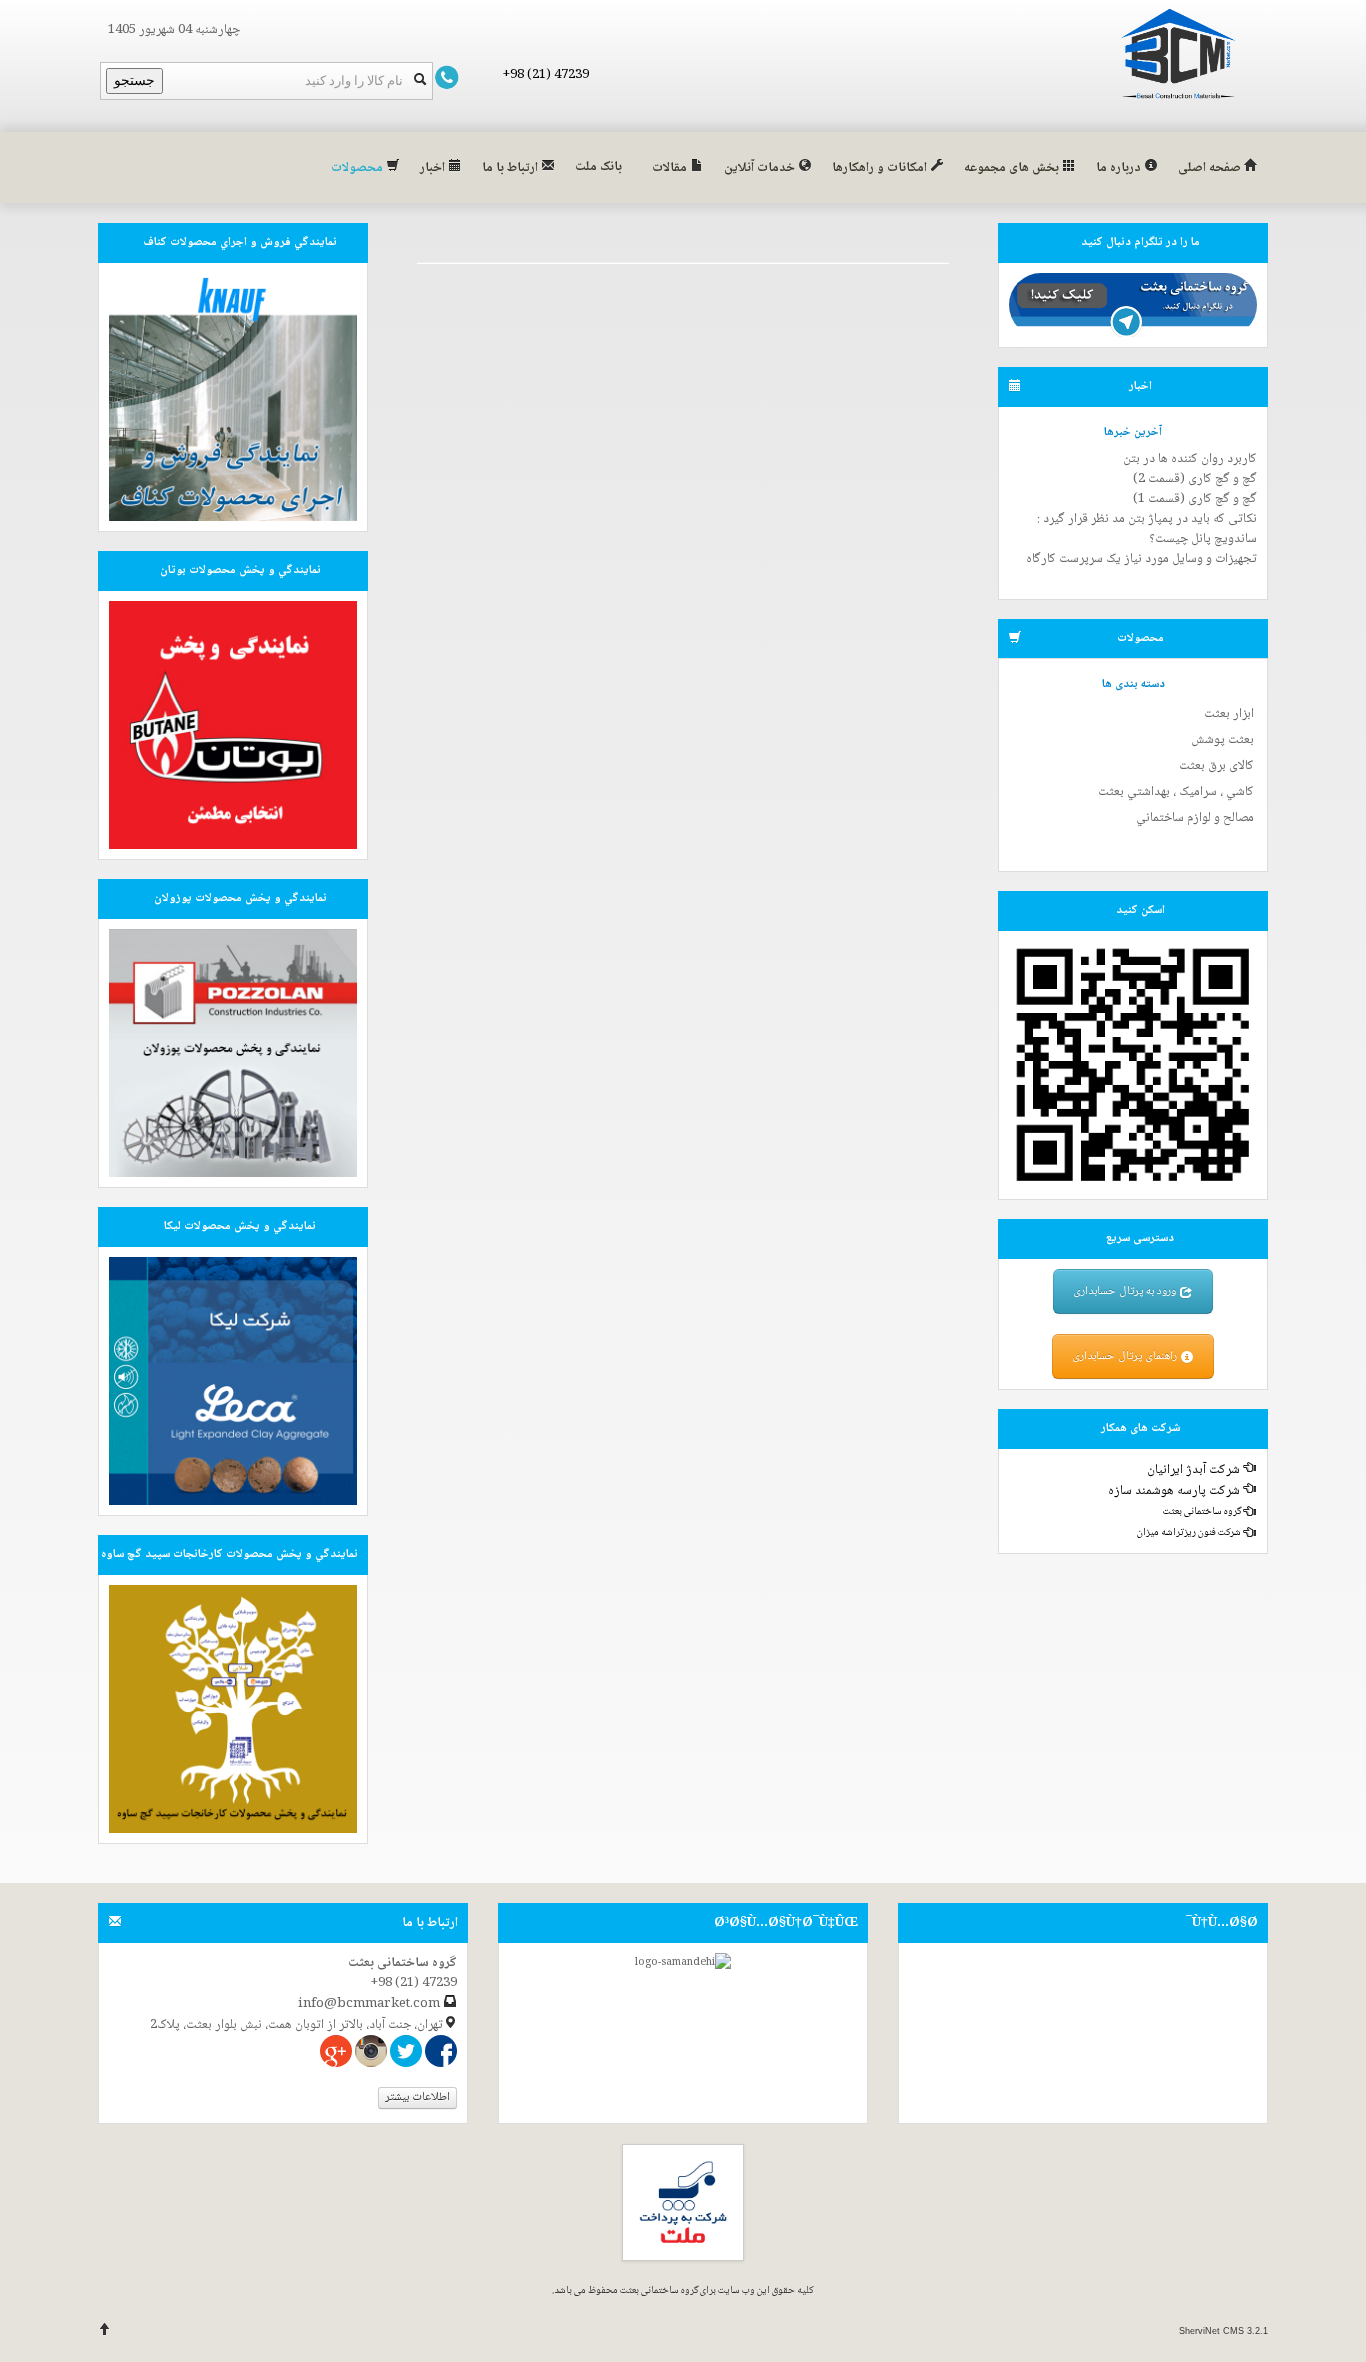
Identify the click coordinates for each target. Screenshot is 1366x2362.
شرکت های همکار (1140, 1428)
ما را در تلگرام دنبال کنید (1140, 242)
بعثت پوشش (1222, 740)
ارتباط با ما (511, 168)
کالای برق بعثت (1216, 766)
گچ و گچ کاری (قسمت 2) (1195, 479)
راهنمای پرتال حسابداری (1126, 1356)
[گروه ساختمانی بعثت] (1178, 56)
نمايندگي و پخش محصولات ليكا (240, 1226)
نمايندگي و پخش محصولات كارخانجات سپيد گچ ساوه (229, 1554)
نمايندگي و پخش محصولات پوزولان (240, 898)
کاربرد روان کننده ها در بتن (1190, 459)
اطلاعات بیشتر (417, 2097)
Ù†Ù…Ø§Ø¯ (1222, 1923)
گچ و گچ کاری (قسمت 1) (1195, 499)
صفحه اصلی (1211, 168)
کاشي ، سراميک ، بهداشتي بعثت (1176, 792)
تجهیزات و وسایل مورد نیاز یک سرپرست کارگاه (1141, 559)
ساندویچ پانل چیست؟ (1203, 539)
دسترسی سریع (1140, 1238)
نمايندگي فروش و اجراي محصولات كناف (240, 242)
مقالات (671, 168)
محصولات (358, 168)
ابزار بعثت (1229, 714)
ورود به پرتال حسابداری (1126, 1291)
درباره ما (1120, 168)
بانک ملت (598, 167)
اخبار (434, 168)
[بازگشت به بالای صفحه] (105, 2331)
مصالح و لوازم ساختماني (1195, 818)
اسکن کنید (1140, 910)
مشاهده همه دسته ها (1214, 845)
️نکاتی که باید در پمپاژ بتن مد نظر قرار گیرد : (1147, 519)
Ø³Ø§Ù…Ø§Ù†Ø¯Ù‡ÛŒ (786, 1923)
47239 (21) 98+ (545, 75)
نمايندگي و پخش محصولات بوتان (240, 570)
